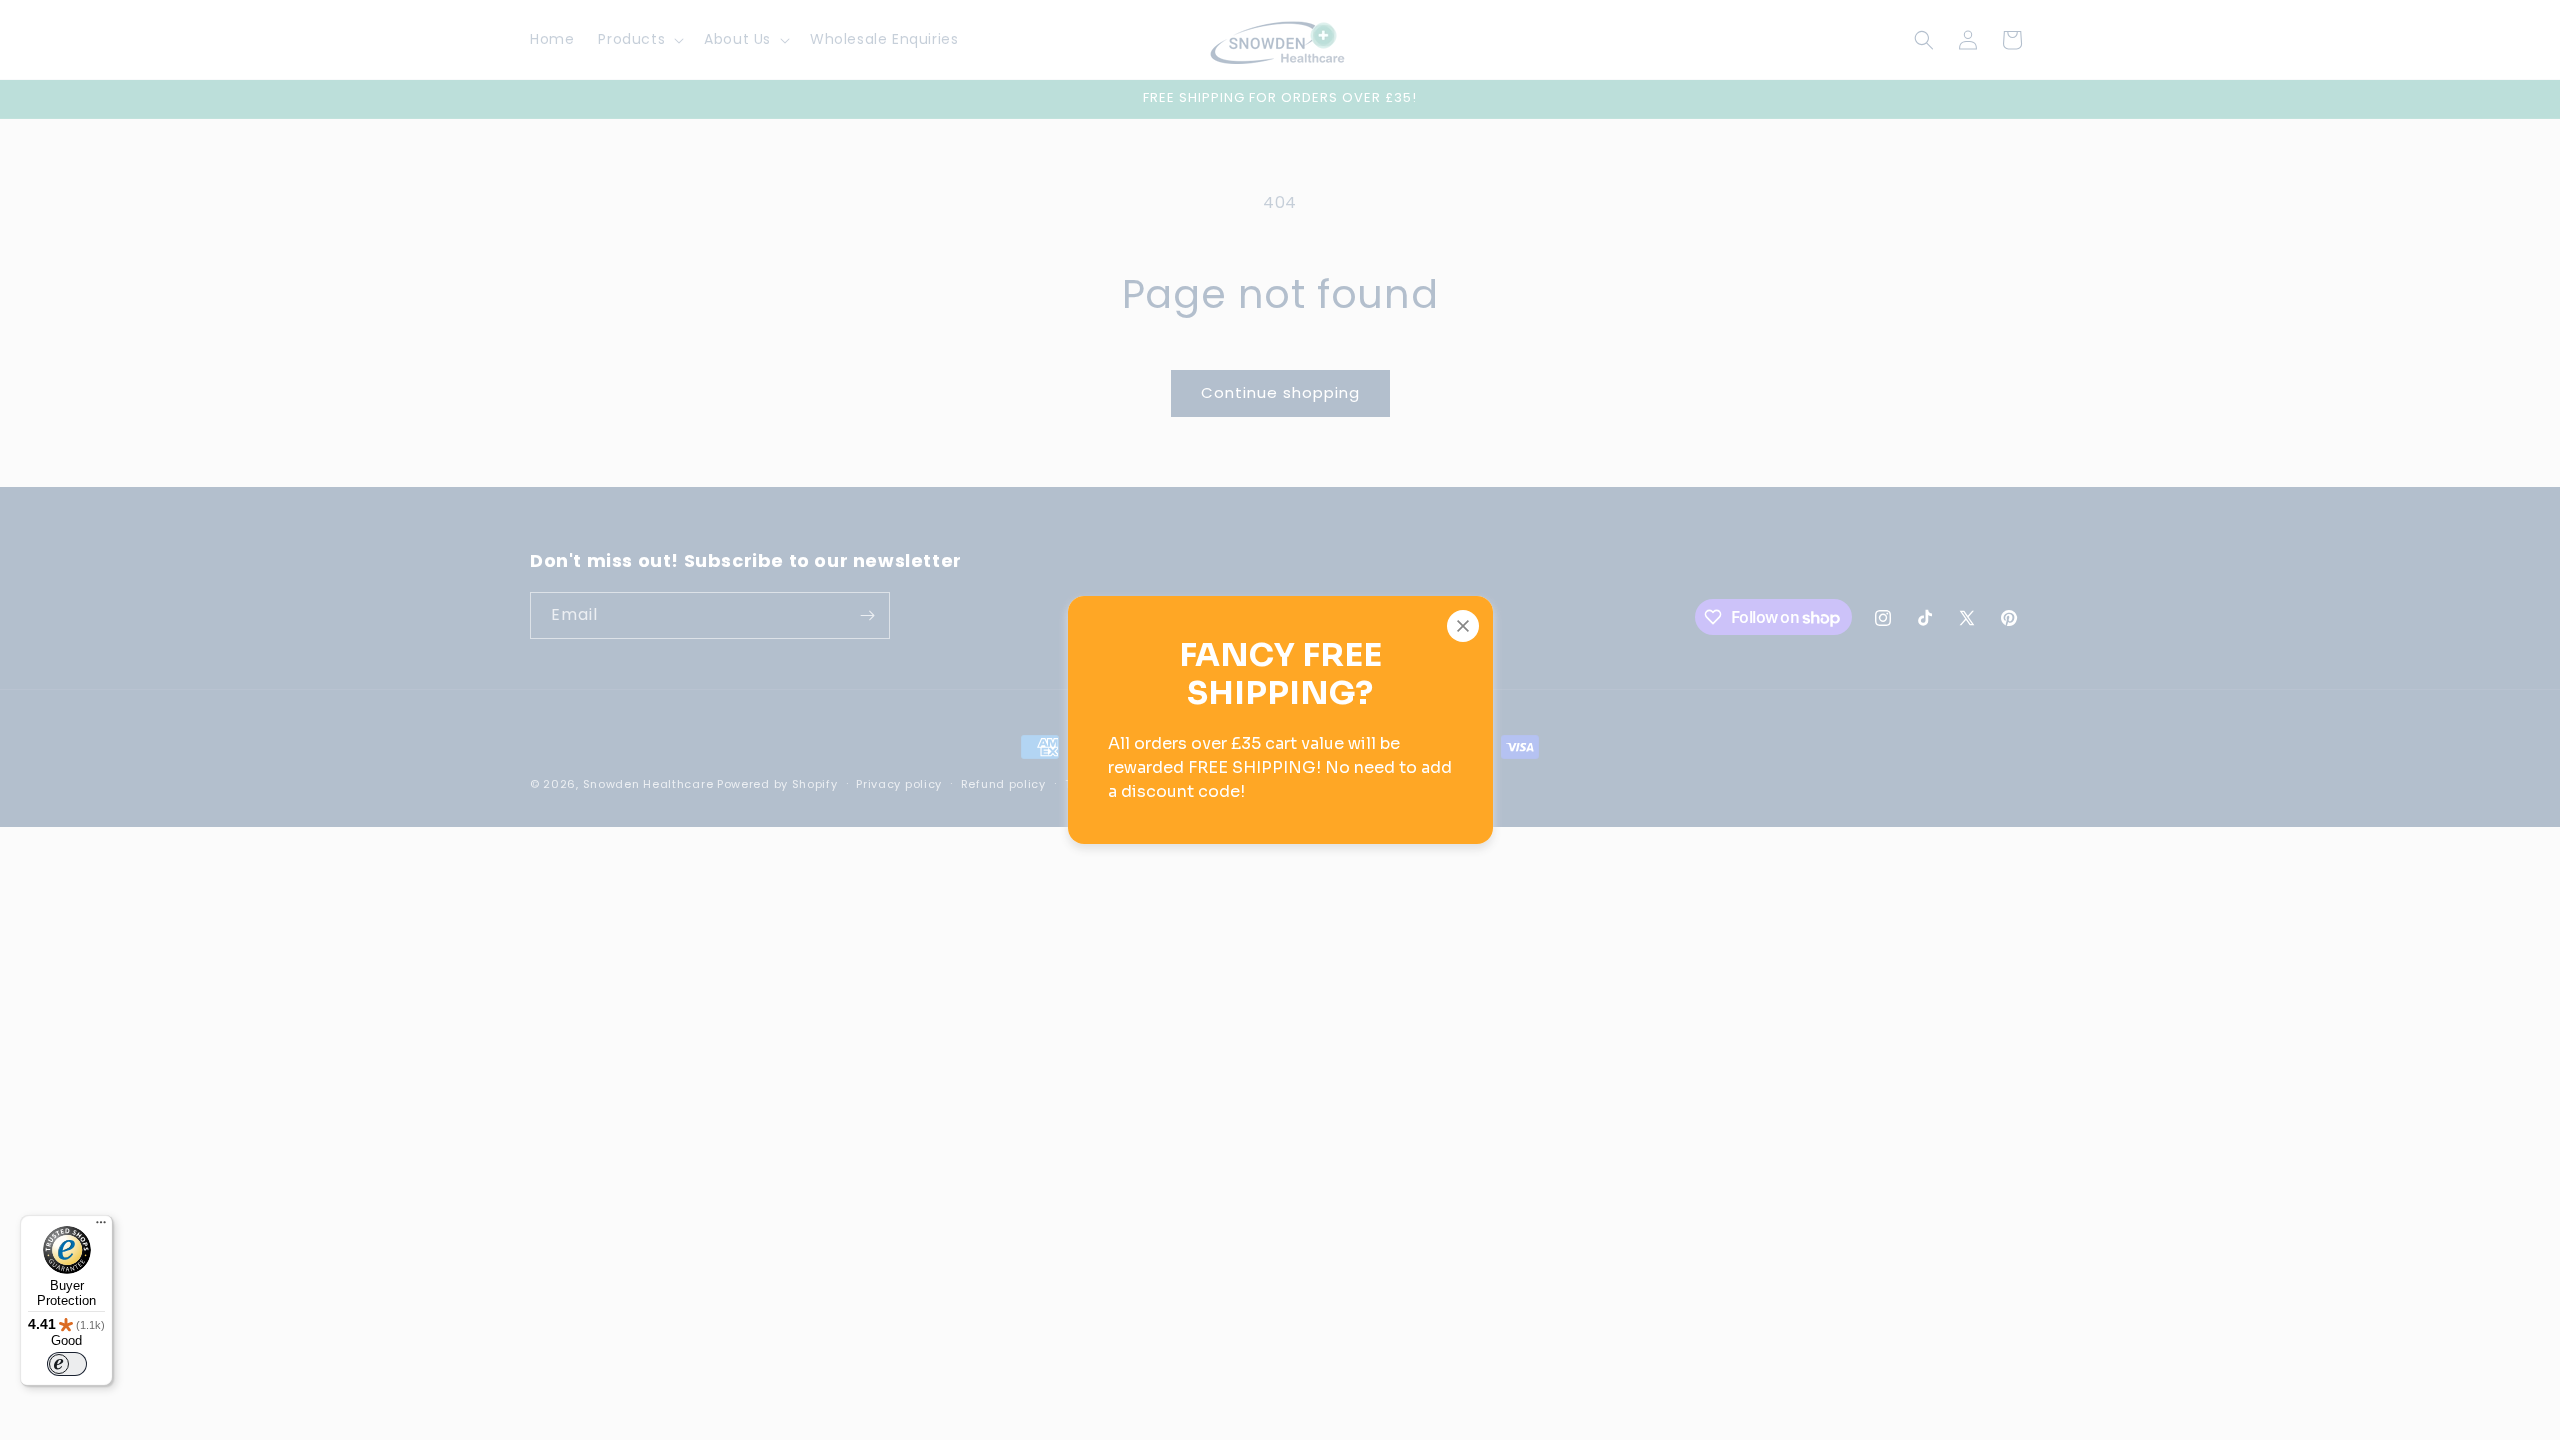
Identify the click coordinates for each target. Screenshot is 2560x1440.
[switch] (67, 1364)
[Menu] (101, 1227)
